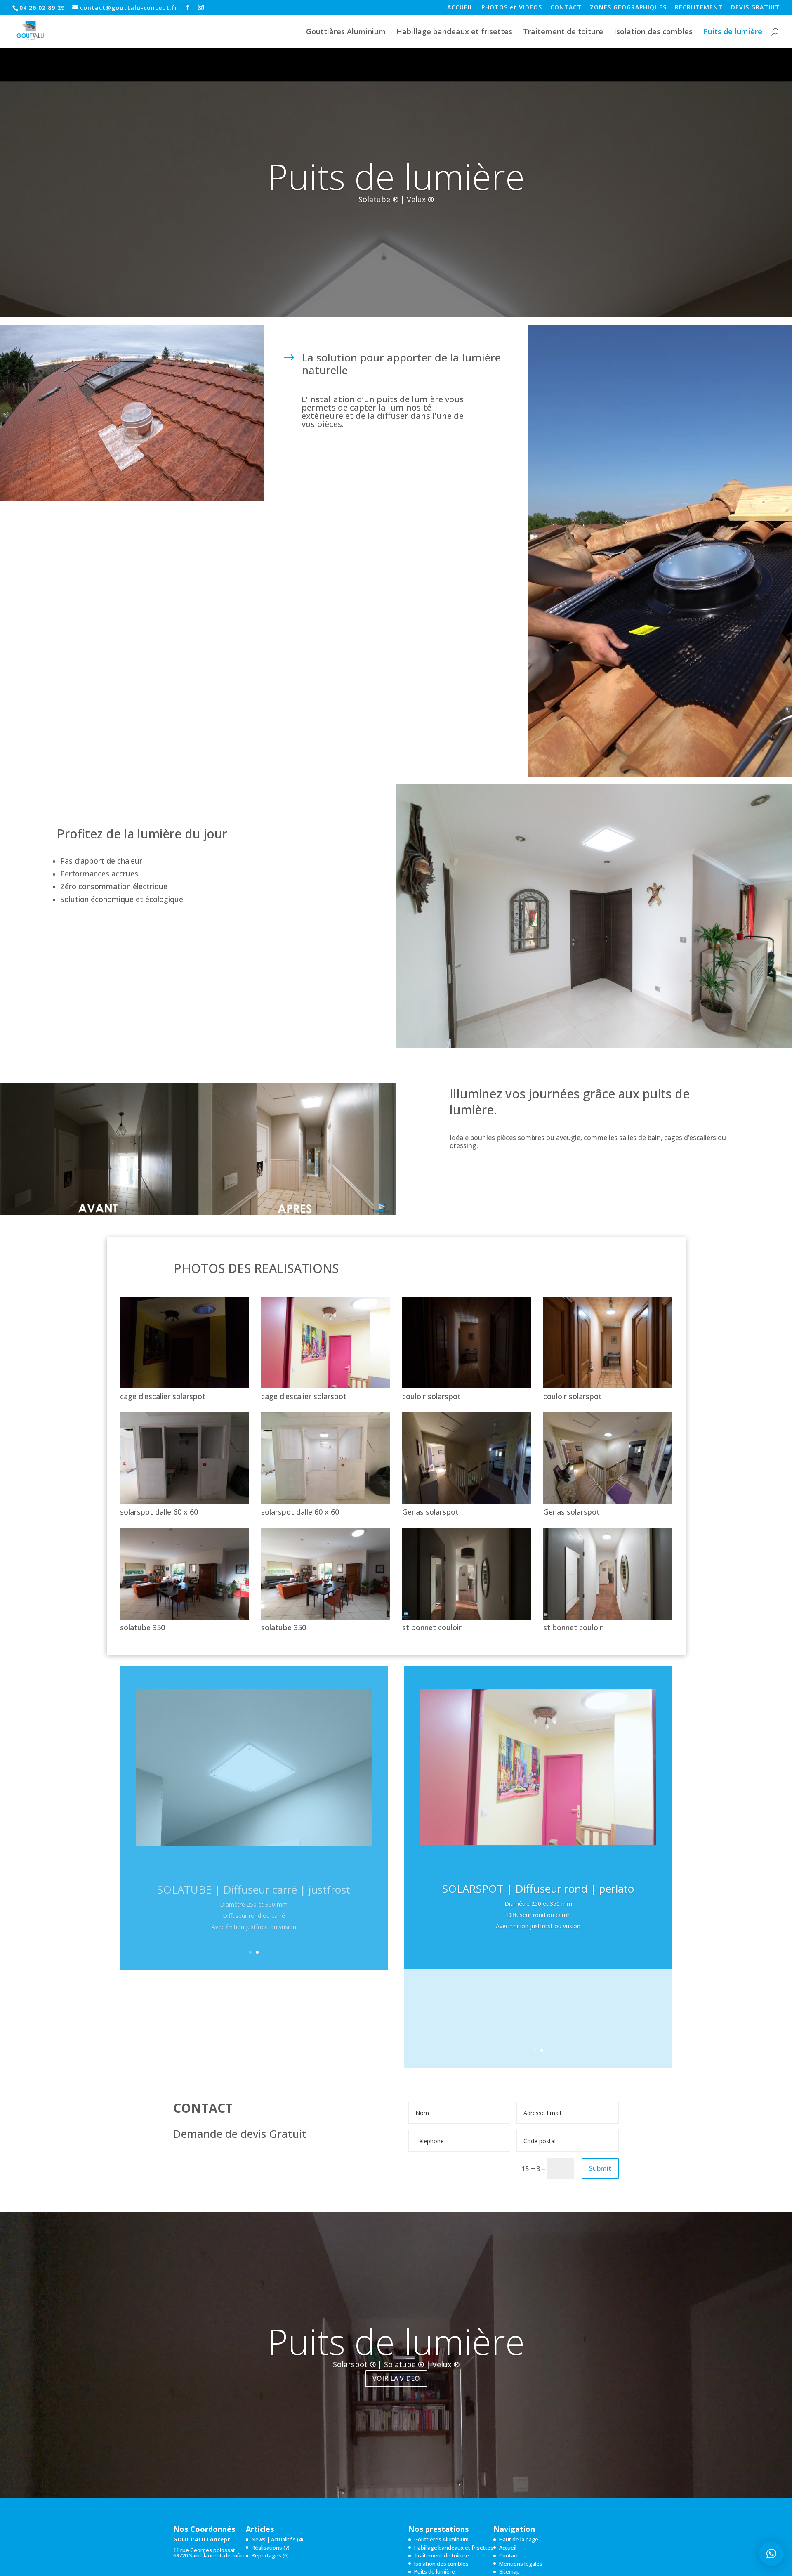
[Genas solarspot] (467, 1502)
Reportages (266, 2555)
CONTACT (566, 8)
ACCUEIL (460, 8)
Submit (600, 2168)
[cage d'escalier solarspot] (184, 1386)
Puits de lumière (733, 32)
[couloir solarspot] (467, 1386)
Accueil (508, 2548)
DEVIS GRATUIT (755, 8)
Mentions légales (521, 2564)
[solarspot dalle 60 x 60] (184, 1502)
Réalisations (267, 2548)
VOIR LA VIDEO (396, 2378)
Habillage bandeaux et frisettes (454, 32)
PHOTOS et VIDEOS (512, 8)
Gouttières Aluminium (346, 32)
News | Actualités (274, 2539)
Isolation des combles (653, 32)
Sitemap (509, 2571)
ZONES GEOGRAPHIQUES (628, 8)
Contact (509, 2555)
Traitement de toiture (563, 32)
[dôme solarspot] (132, 499)
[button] (771, 2554)
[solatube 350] (184, 1617)
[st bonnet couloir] (467, 1617)
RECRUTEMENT (699, 8)
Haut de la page (519, 2539)
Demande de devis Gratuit (240, 2135)
